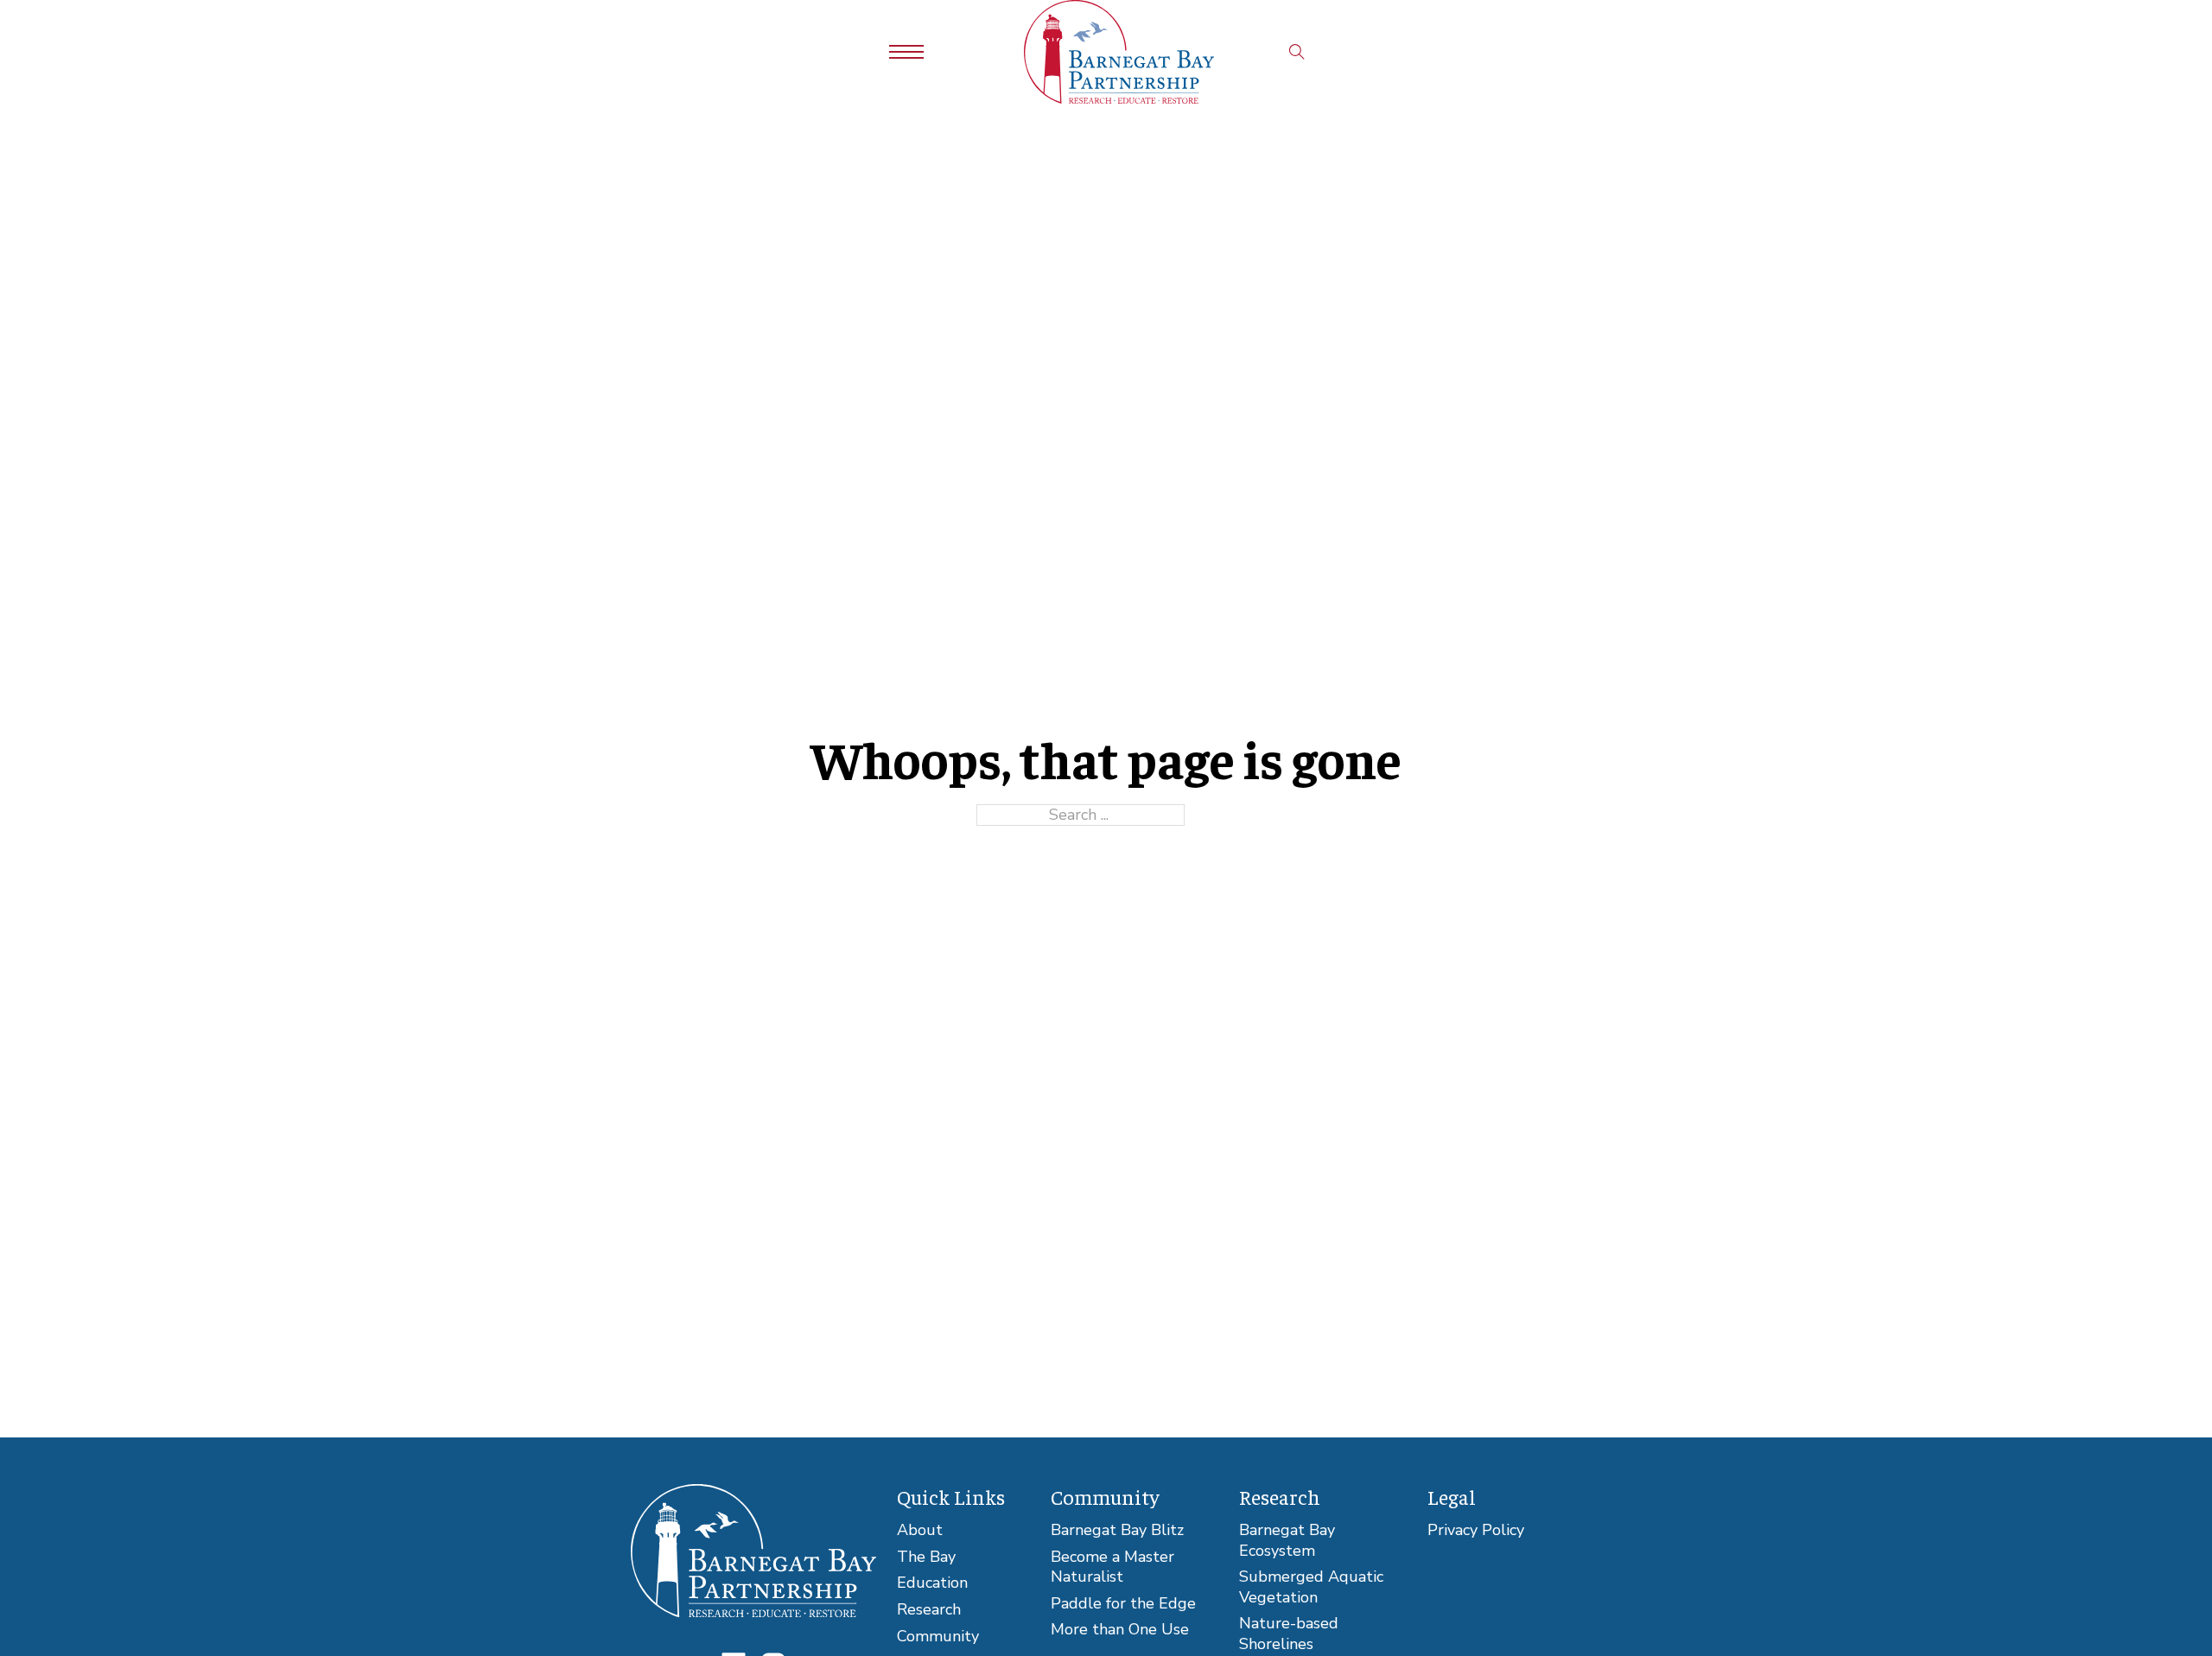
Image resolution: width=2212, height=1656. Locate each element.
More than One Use (1120, 1630)
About (920, 1530)
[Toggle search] (1297, 52)
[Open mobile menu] (906, 52)
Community (938, 1637)
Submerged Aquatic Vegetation (1311, 1587)
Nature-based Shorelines (1289, 1634)
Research (929, 1610)
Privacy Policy (1476, 1530)
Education (932, 1583)
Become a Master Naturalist (1112, 1567)
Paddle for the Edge (1123, 1604)
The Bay (926, 1557)
